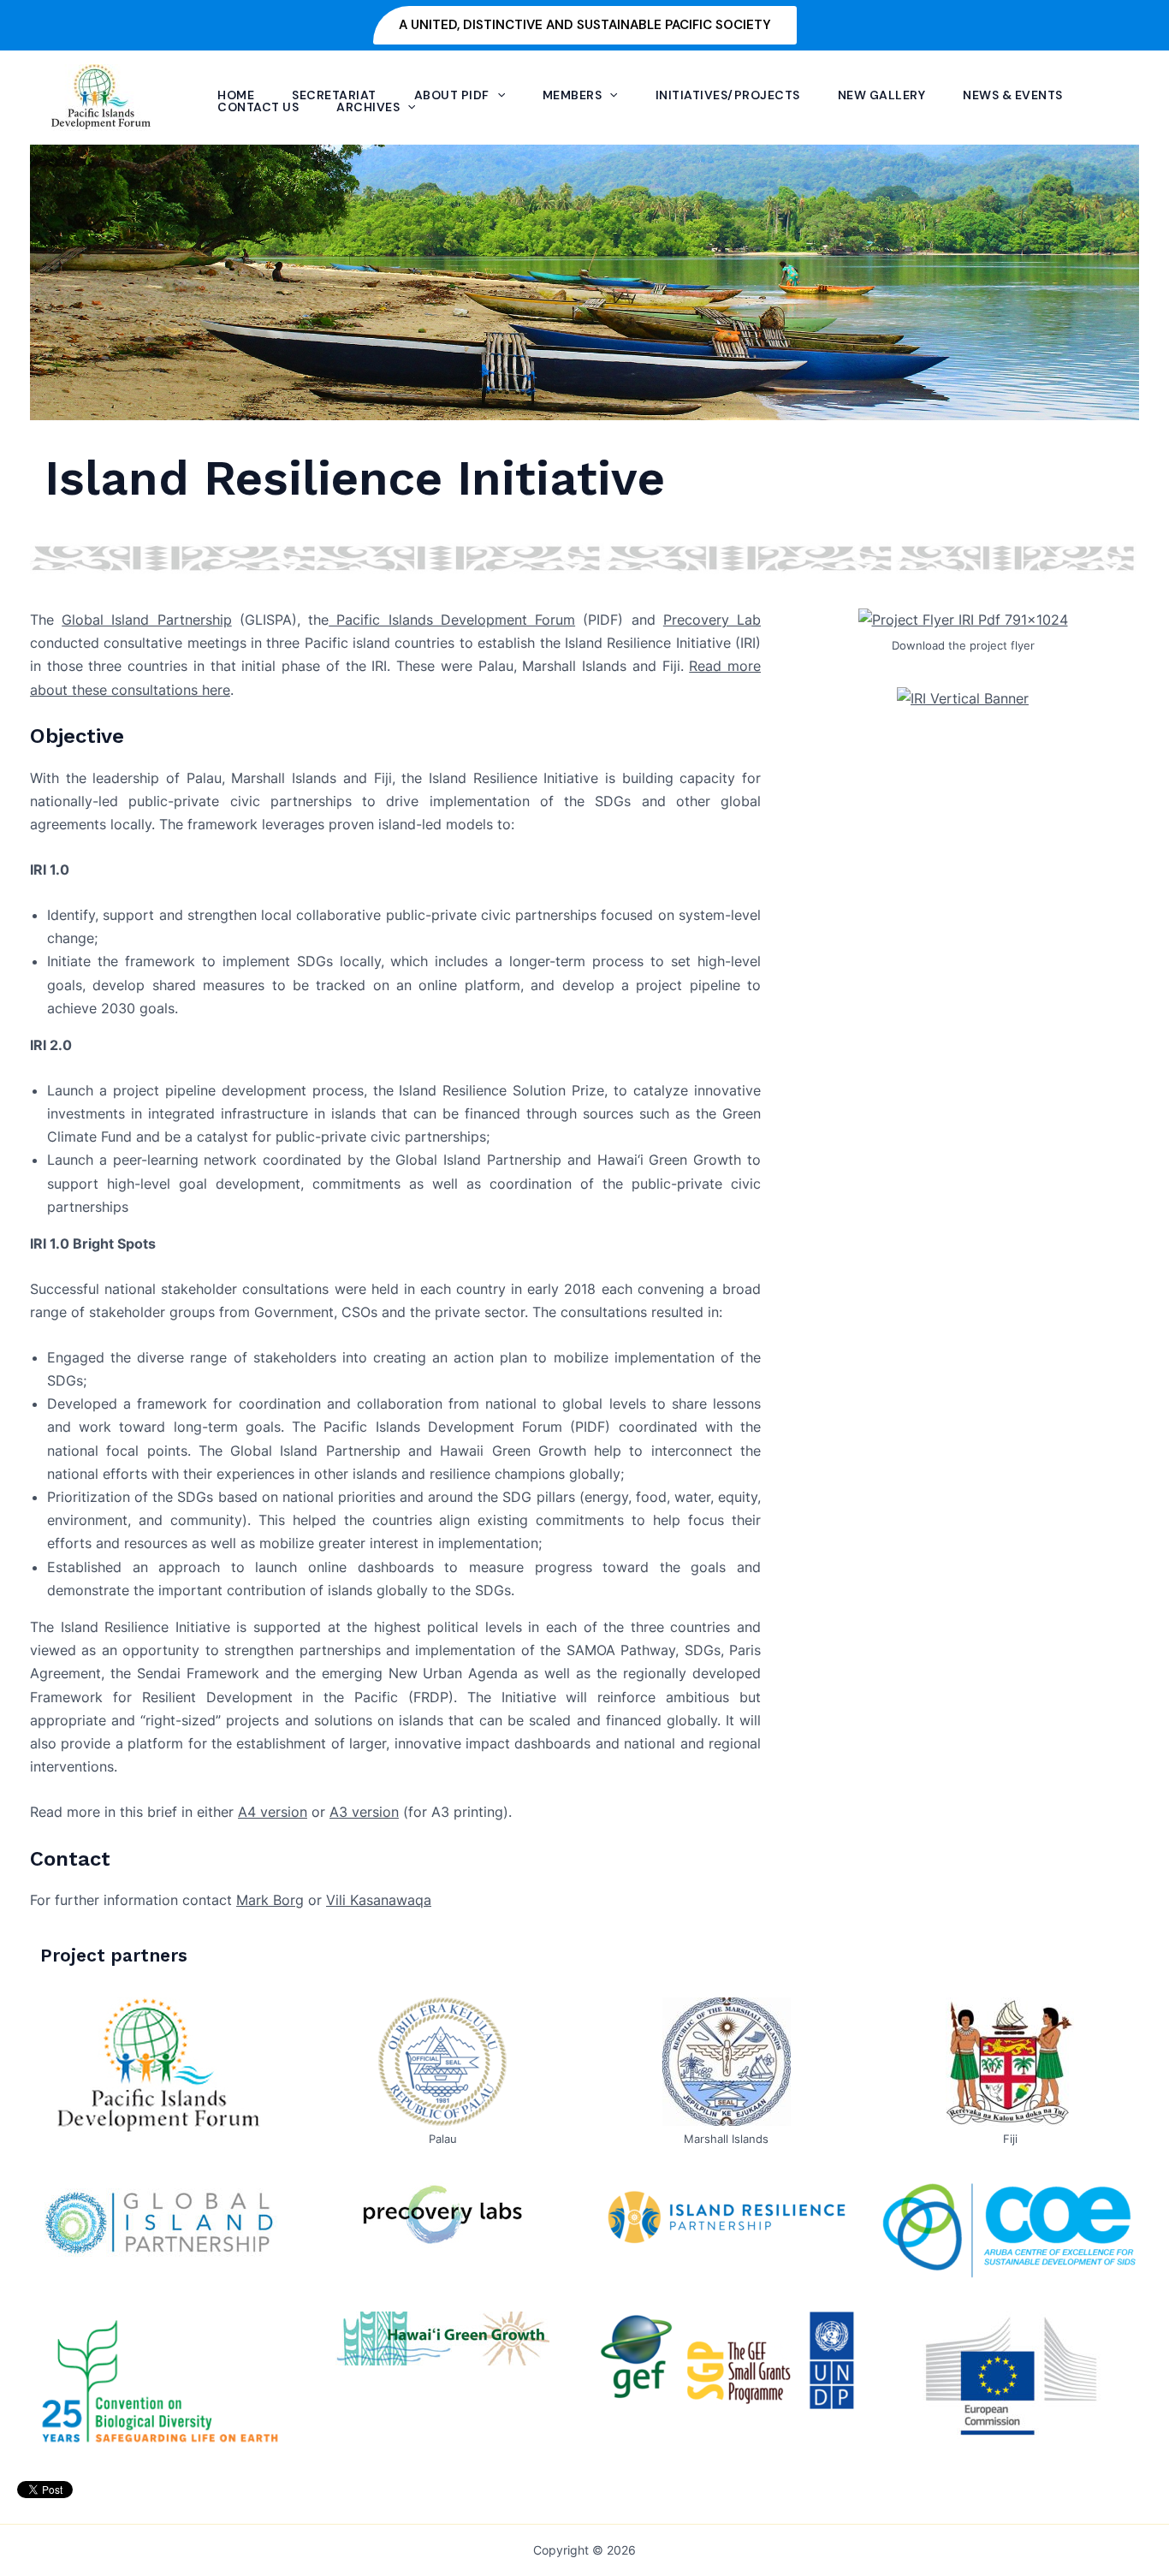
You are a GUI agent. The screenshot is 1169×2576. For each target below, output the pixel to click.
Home (236, 95)
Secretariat (334, 95)
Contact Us (258, 107)
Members (573, 95)
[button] (585, 25)
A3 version (364, 1812)
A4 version (273, 1812)
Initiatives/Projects (728, 95)
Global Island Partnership (146, 620)
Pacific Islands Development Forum (452, 620)
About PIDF (452, 95)
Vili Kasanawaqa (379, 1900)
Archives (368, 107)
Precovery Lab (712, 620)
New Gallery (882, 95)
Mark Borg (270, 1900)
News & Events (1013, 95)
